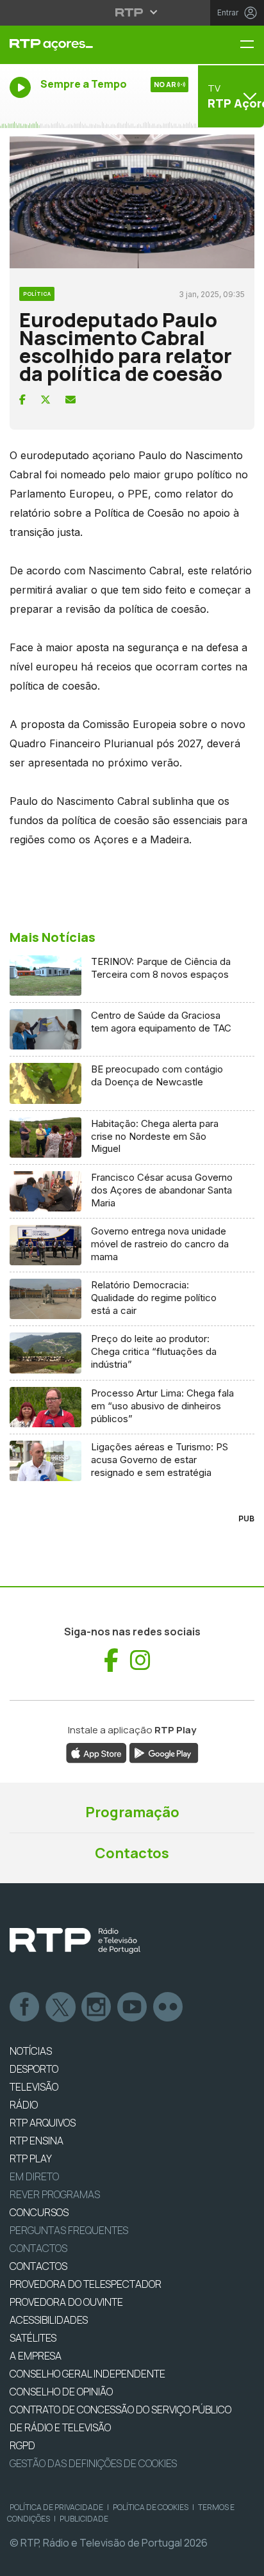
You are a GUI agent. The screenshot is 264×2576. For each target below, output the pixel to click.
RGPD (22, 2445)
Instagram (97, 2007)
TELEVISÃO (34, 2087)
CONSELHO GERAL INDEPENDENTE (87, 2374)
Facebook (25, 2007)
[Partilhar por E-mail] (70, 400)
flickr (169, 2007)
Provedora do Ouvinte (66, 2302)
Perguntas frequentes (69, 2230)
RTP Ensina (37, 2141)
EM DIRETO (34, 2176)
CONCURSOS (39, 2212)
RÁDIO (24, 2105)
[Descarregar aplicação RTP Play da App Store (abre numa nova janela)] (96, 1752)
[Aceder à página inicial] (88, 45)
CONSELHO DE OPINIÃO (61, 2392)
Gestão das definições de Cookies (93, 2463)
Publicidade (84, 2519)
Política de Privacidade (56, 2507)
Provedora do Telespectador (86, 2284)
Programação (132, 1812)
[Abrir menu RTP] (132, 12)
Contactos (132, 1853)
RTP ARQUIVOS (43, 2123)
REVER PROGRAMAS (55, 2194)
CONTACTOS (38, 2266)
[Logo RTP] (75, 1941)
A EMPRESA (36, 2356)
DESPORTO (34, 2069)
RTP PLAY (31, 2159)
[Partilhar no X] (45, 400)
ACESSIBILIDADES (49, 2320)
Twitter (61, 2007)
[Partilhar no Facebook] (22, 400)
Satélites (33, 2338)
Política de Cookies (151, 2507)
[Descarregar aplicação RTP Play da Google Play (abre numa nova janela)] (164, 1752)
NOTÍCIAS (31, 2051)
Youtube (133, 2007)
